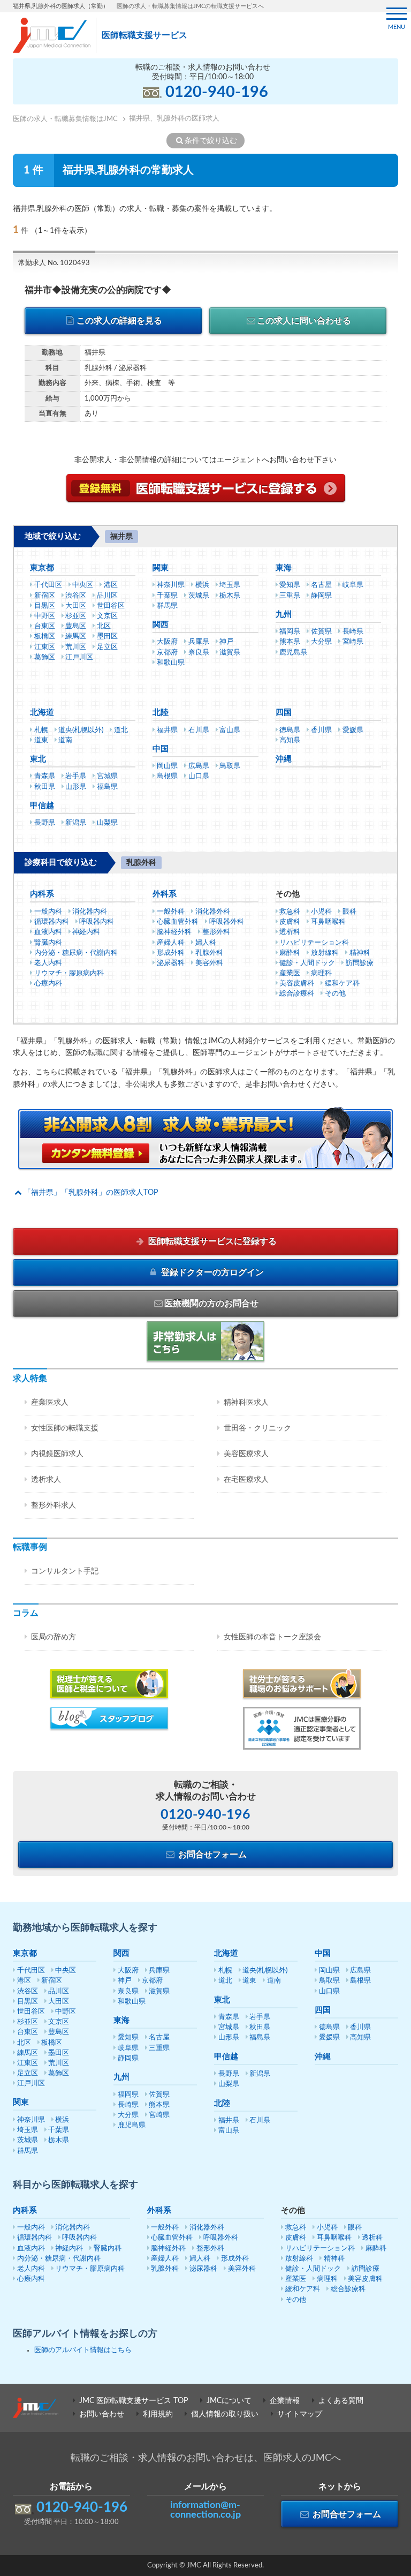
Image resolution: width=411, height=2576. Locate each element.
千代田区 (48, 585)
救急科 (290, 912)
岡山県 (167, 766)
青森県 (45, 776)
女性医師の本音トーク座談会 (272, 1637)
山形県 (76, 787)
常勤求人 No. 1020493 (54, 263)
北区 (104, 626)
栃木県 (230, 596)
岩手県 (76, 776)
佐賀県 (321, 632)
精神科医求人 (246, 1403)
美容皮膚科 (297, 984)
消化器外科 (213, 912)
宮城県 (107, 776)
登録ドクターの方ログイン (211, 1272)
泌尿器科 (171, 963)
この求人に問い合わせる (304, 321)
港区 (111, 585)
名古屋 (321, 585)
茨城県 (199, 596)
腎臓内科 (48, 943)
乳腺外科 (209, 953)
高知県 (290, 740)
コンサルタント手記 (65, 1571)
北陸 (161, 713)
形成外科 (171, 953)
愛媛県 (353, 730)
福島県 (107, 787)
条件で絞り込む (211, 141)
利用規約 (158, 2414)
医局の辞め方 (54, 1637)
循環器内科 (52, 922)
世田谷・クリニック (257, 1428)
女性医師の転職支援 (65, 1428)
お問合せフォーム (211, 1855)
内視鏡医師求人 (57, 1454)
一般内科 (48, 912)
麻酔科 (290, 953)
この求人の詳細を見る (119, 321)
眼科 (349, 912)
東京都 (42, 568)
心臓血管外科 (178, 922)
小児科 (321, 912)
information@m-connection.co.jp (205, 2510)
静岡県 (321, 596)
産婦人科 (171, 943)
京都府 (167, 653)
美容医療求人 (246, 1454)
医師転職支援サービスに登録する (211, 1241)
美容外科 (209, 963)
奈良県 (199, 653)
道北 (121, 730)
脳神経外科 (174, 932)
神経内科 (86, 932)
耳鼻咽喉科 (328, 922)
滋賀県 (230, 653)
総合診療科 (297, 994)
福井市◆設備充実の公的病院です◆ (98, 290)
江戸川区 (79, 657)
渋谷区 (76, 596)
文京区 (107, 616)
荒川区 (76, 647)
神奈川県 (171, 585)
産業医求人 (50, 1403)
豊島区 (76, 626)
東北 (38, 759)
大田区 (76, 606)
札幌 (41, 730)
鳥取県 (230, 766)
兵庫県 (199, 642)
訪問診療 (360, 963)
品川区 (107, 596)
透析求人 (46, 1480)
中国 (161, 749)
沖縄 (284, 759)
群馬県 (167, 606)
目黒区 (45, 606)
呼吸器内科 (97, 922)
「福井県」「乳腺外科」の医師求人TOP (91, 1193)
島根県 (167, 776)
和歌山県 (171, 663)
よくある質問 (341, 2401)
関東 (161, 568)
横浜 (202, 585)
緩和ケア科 (342, 984)
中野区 (45, 616)
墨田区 (107, 637)
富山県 (230, 730)
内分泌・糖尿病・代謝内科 (76, 953)
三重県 (290, 596)
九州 (284, 615)
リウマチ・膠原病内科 (69, 973)
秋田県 (45, 787)
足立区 (107, 647)
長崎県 (353, 632)
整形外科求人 (54, 1505)
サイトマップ (300, 2414)
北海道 (42, 713)
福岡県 (290, 632)
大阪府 (167, 642)
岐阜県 (353, 585)
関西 (161, 625)
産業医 (290, 973)
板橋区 (45, 637)
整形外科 (216, 932)
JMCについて (229, 2401)
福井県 (167, 730)
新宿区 (45, 596)
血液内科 (48, 932)
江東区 (45, 647)
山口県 (199, 776)
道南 (65, 740)
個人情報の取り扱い (225, 2414)
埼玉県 (230, 585)
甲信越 (42, 806)
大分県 (321, 642)
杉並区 (76, 616)
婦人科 (206, 943)
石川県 (199, 730)
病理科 (321, 973)
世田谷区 (111, 606)
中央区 (83, 585)
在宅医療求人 (246, 1480)
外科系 (165, 894)
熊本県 (290, 642)
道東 (41, 740)
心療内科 (48, 984)
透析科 (290, 932)
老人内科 (48, 963)
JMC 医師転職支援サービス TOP (134, 2401)
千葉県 (167, 596)
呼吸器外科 (227, 922)
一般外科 (171, 912)
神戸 (226, 642)
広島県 (199, 766)
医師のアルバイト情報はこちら (83, 2350)
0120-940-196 (217, 92)
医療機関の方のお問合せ (211, 1304)
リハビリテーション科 (314, 943)
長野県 (45, 823)
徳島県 (290, 730)
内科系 (42, 894)
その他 (335, 994)
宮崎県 (353, 642)
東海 (284, 568)
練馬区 (76, 637)
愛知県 (290, 585)
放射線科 (325, 953)
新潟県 (76, 823)
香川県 (321, 730)
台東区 (45, 626)
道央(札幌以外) (81, 730)
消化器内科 (90, 912)
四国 (284, 713)
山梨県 (107, 823)
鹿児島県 (293, 653)
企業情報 (285, 2401)
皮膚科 (290, 922)
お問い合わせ (102, 2414)
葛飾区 (45, 657)
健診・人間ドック (307, 963)
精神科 (360, 953)
